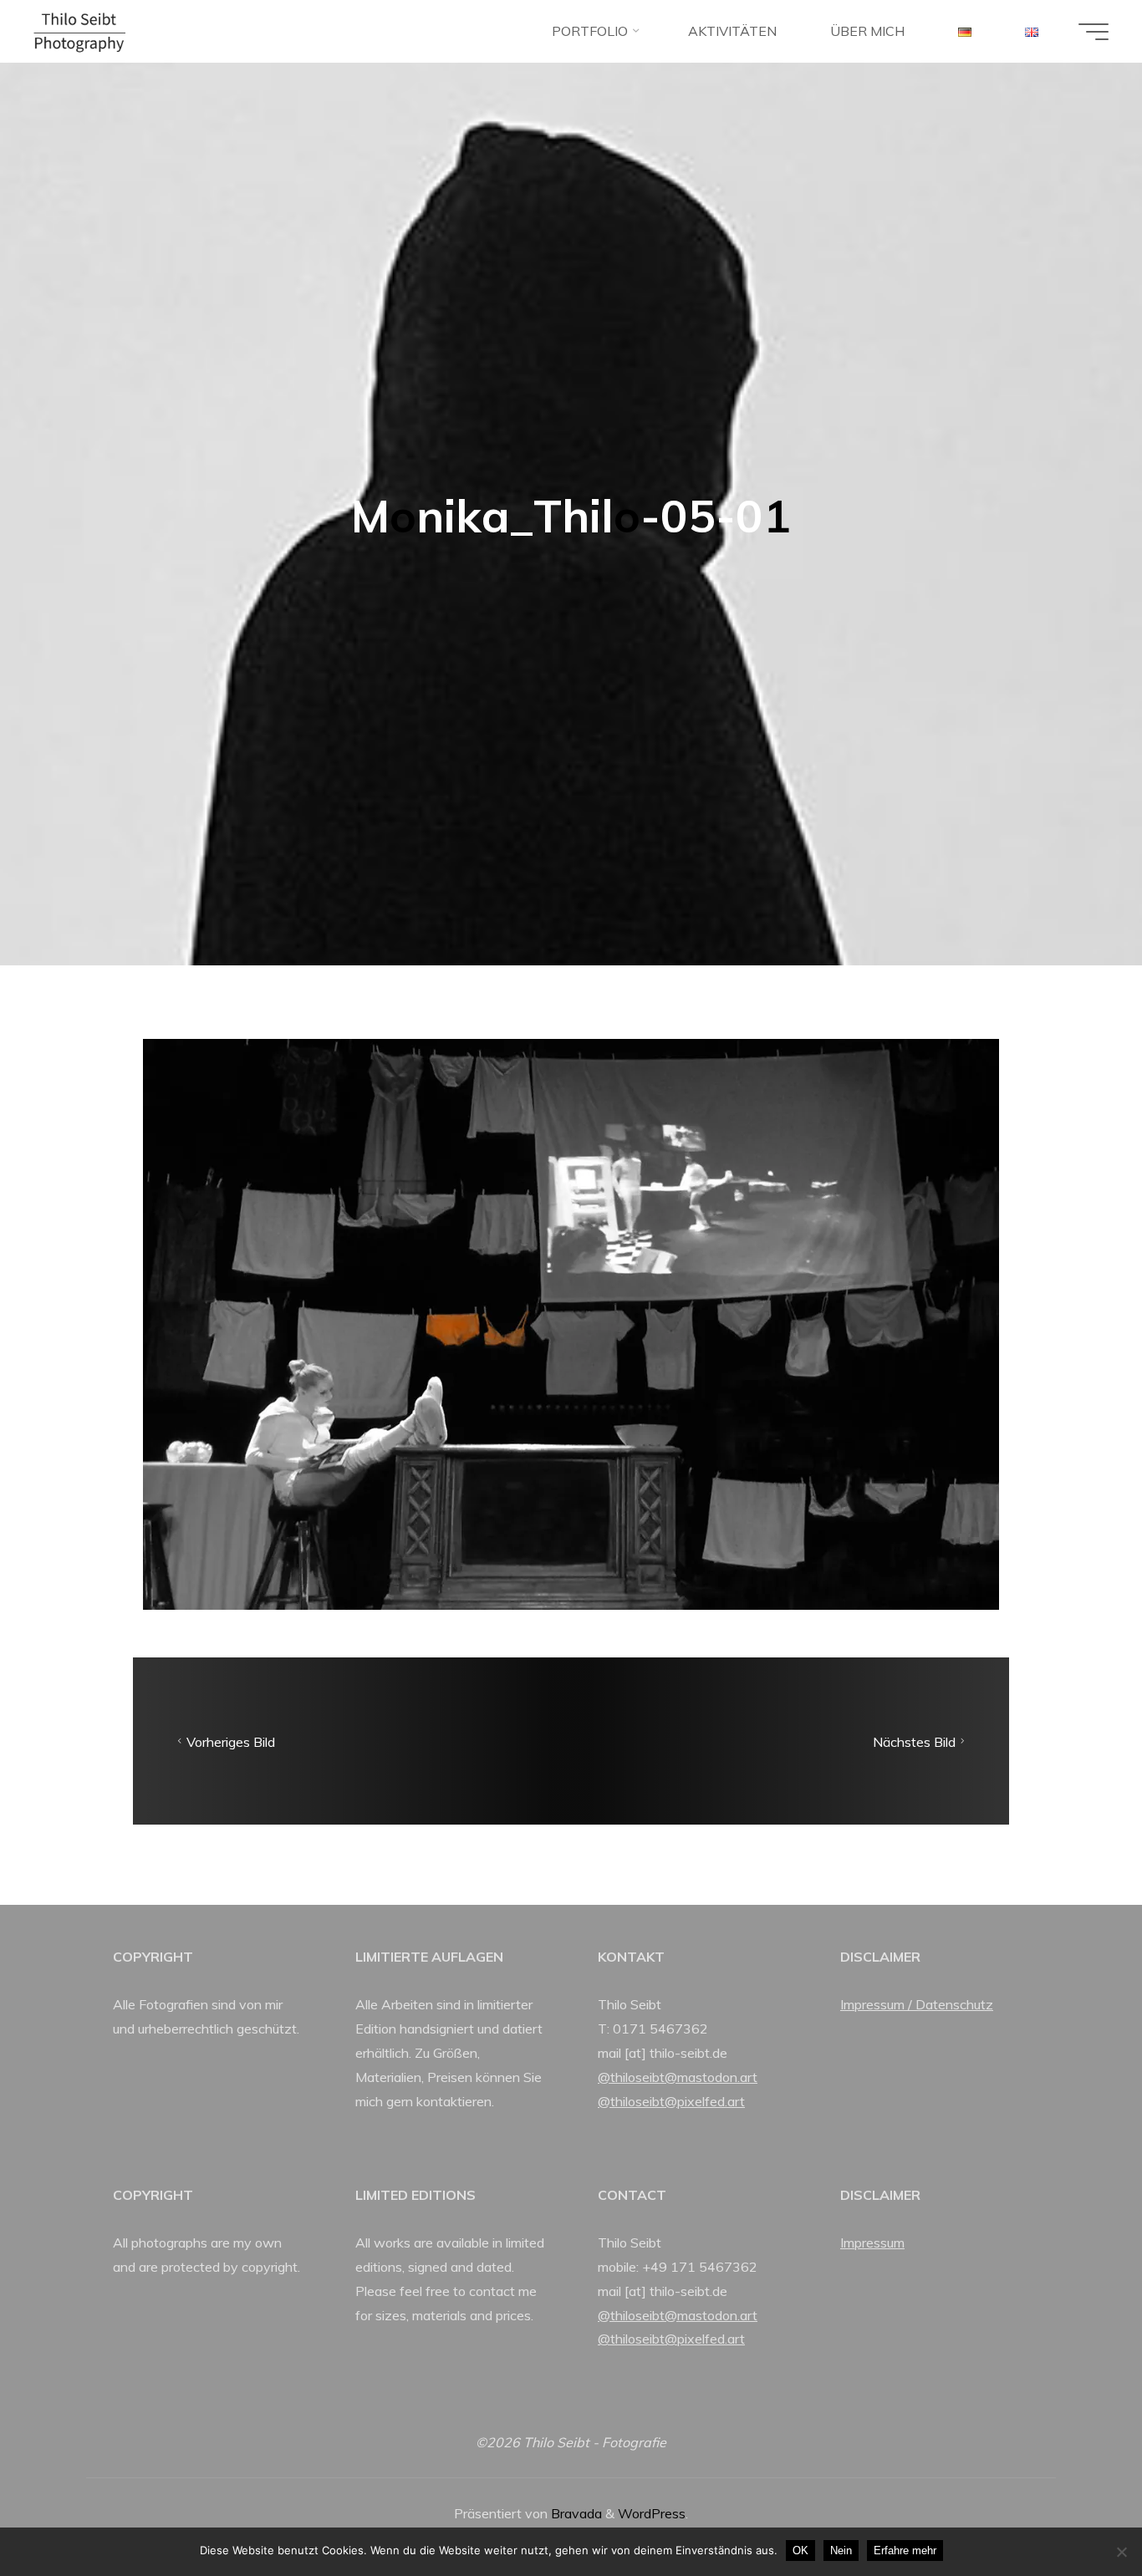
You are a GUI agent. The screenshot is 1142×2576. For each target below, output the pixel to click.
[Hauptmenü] (1094, 32)
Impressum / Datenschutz (917, 2004)
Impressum (872, 2243)
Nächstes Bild (914, 1741)
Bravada (575, 2513)
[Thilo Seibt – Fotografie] (79, 31)
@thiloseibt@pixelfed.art (671, 2101)
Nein (841, 2551)
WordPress (652, 2513)
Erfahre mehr (905, 2551)
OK (800, 2551)
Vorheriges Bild (231, 1741)
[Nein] (1121, 2552)
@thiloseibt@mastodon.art (678, 2077)
